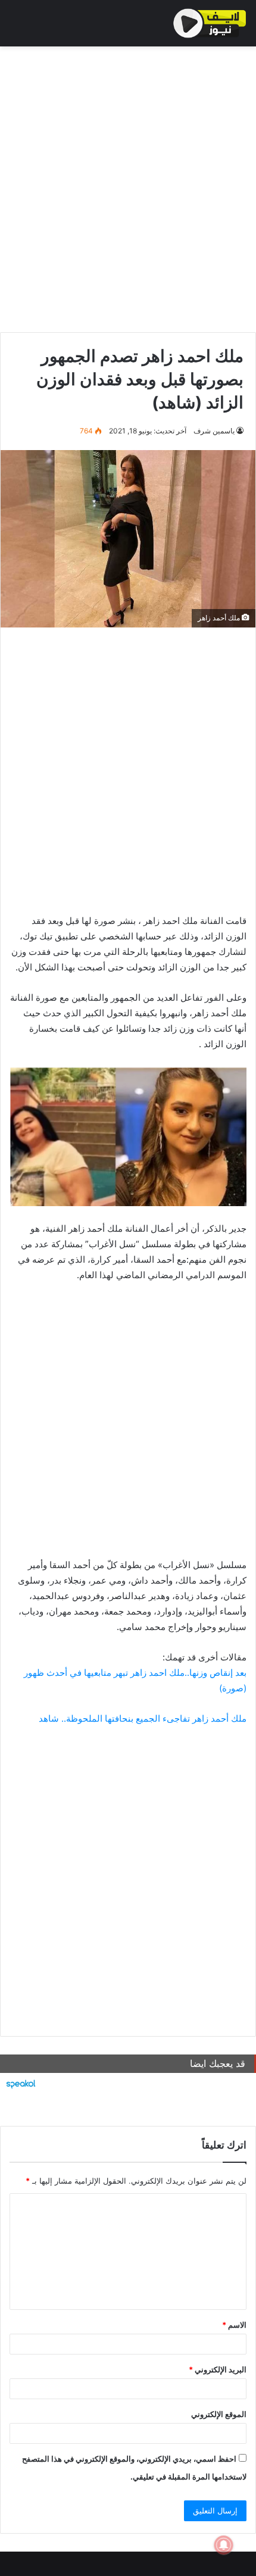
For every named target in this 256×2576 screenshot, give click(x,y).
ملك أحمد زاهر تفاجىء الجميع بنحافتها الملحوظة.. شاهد (143, 1718)
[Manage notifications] (224, 2545)
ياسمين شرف (214, 431)
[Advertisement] (128, 186)
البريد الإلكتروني (218, 2369)
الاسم (234, 2325)
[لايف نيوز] (210, 23)
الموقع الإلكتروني (219, 2414)
